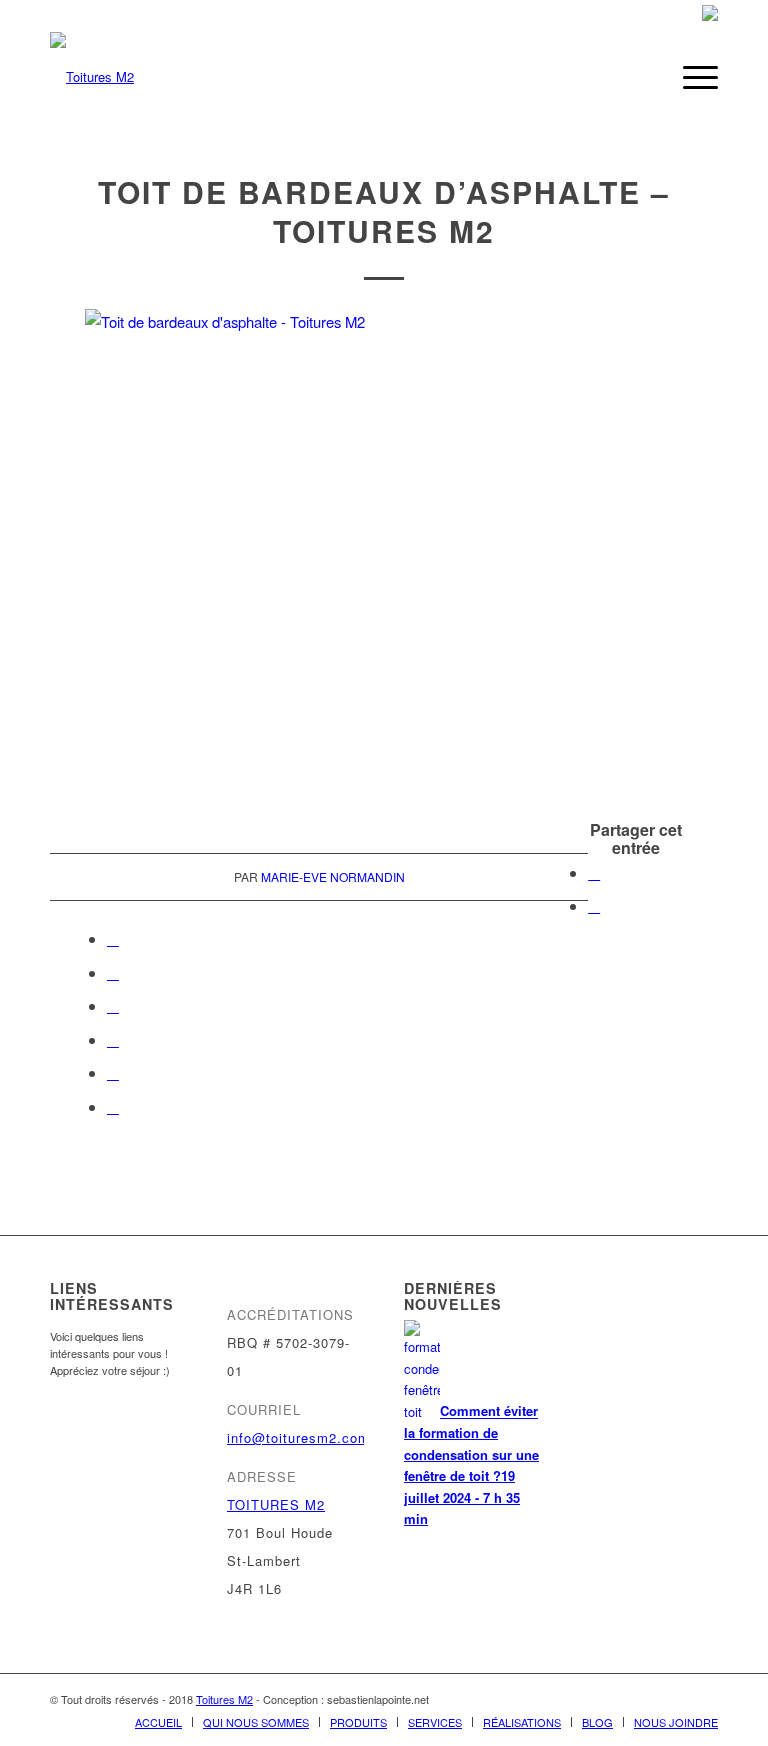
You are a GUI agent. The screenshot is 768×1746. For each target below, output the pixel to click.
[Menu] (690, 77)
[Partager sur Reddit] (113, 1072)
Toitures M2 (224, 1699)
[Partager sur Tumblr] (113, 1005)
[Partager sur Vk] (113, 1039)
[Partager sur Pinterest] (113, 938)
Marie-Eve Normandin (333, 876)
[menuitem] (643, 77)
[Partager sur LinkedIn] (113, 972)
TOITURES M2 (276, 1504)
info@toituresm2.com (298, 1437)
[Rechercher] (643, 77)
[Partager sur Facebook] (594, 872)
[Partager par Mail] (113, 1106)
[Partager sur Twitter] (594, 905)
